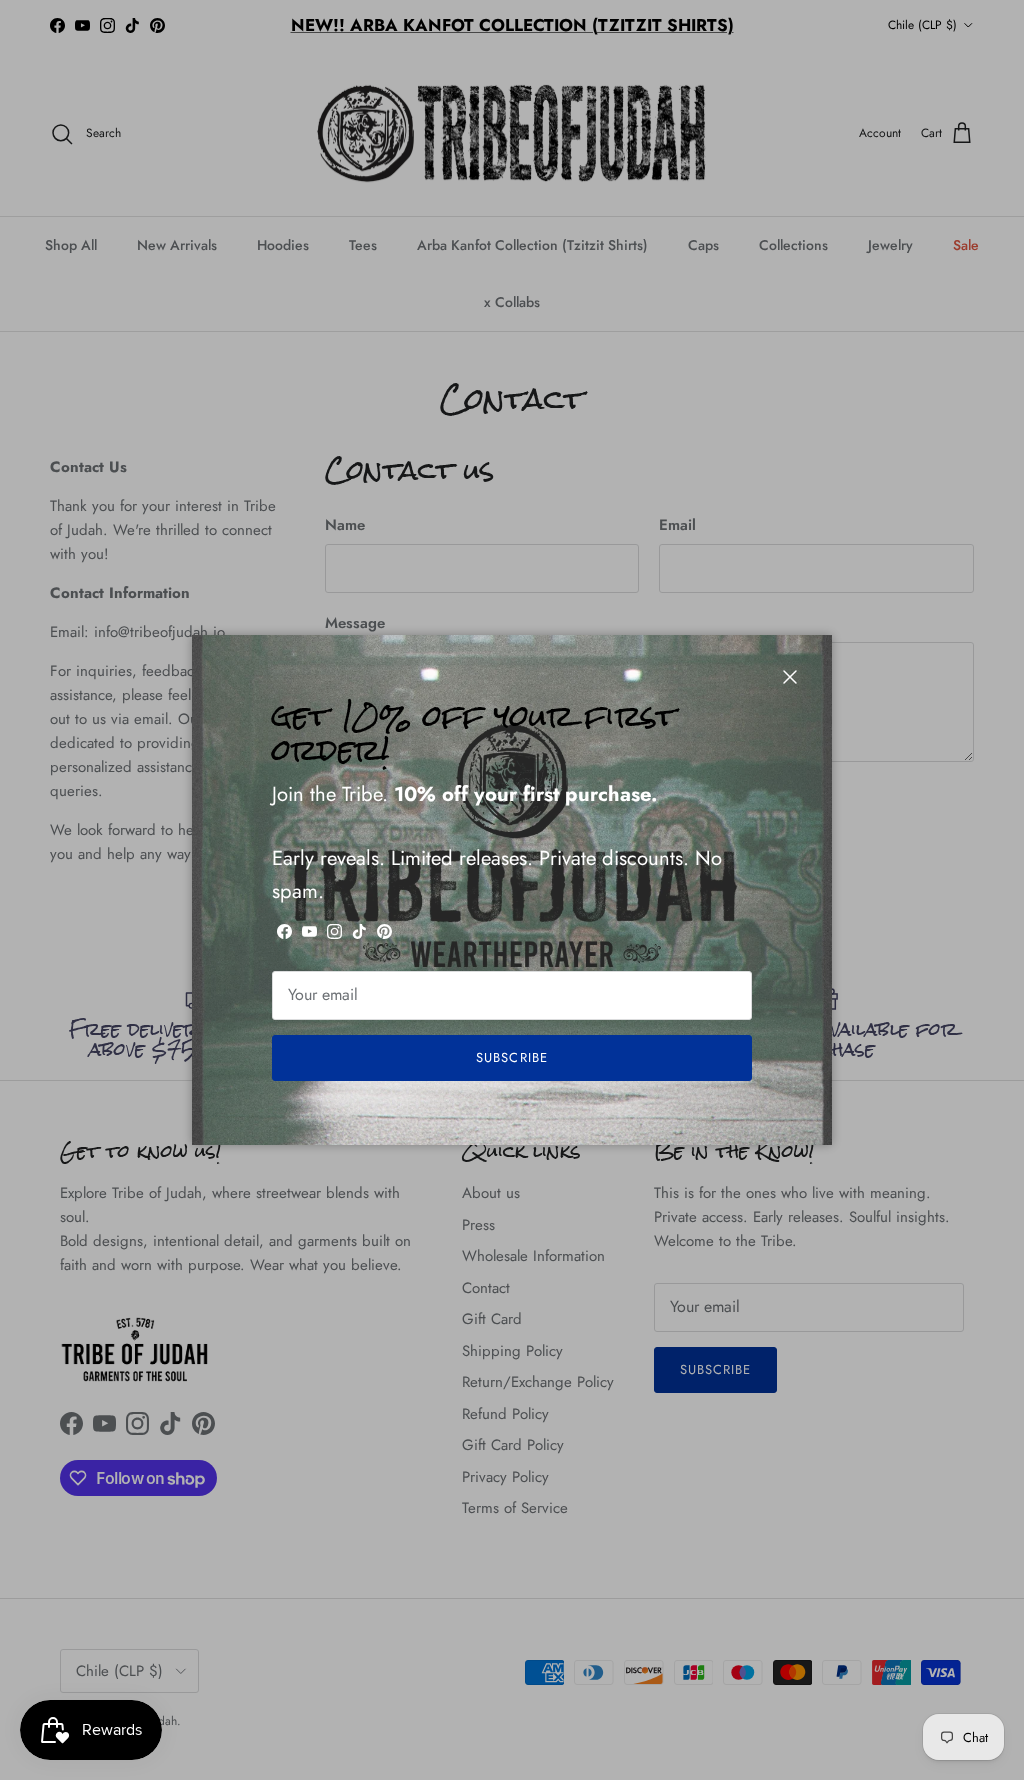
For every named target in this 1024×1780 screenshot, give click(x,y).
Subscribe (511, 1057)
